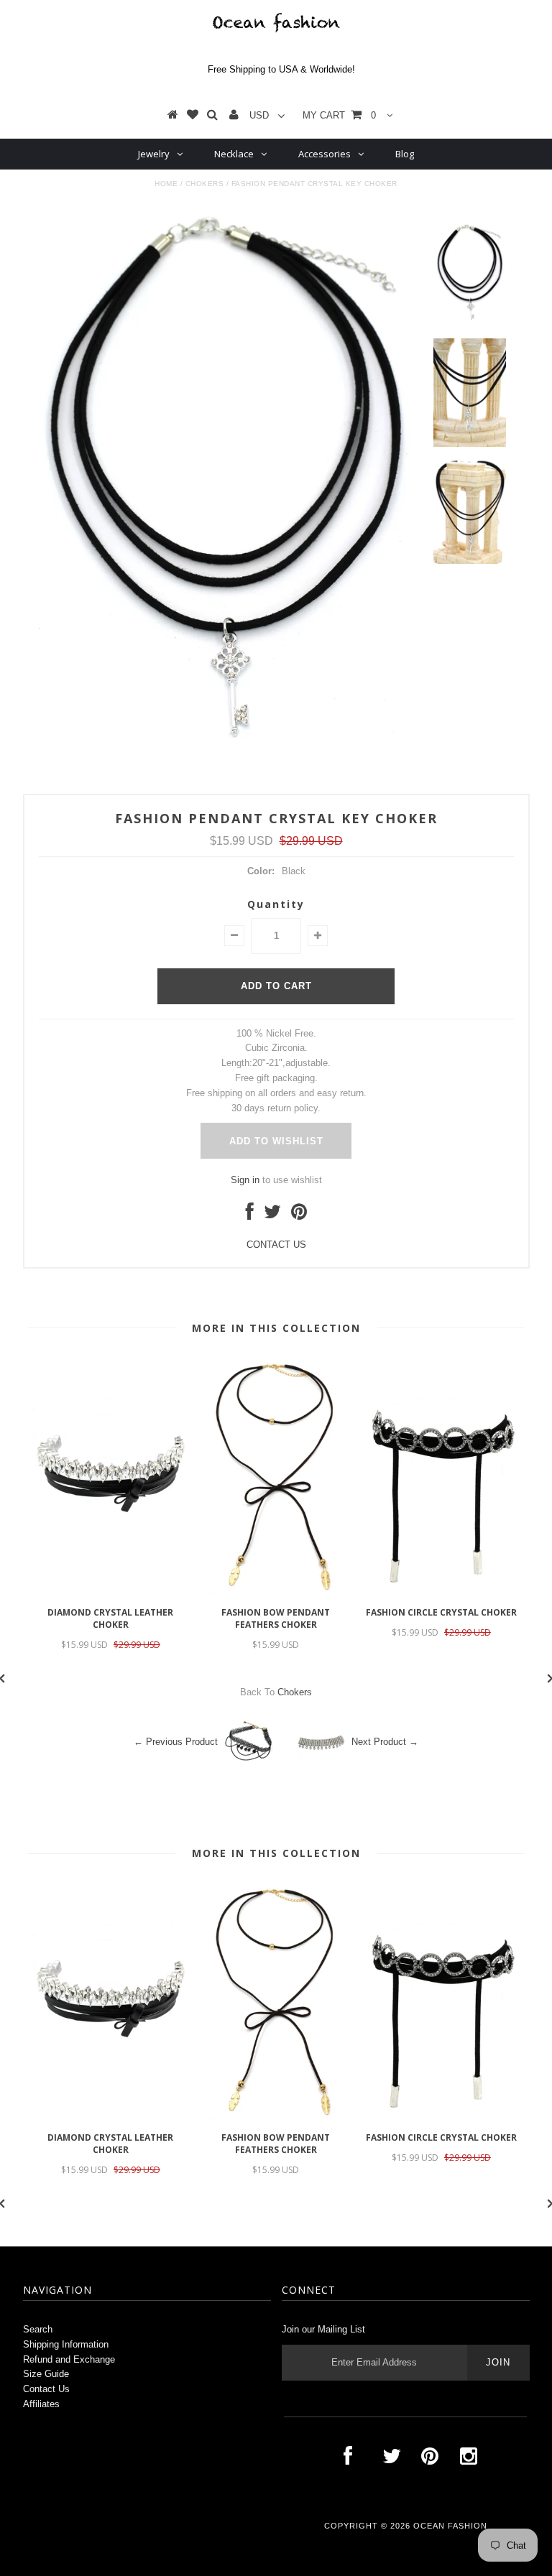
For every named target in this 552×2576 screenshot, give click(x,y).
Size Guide (46, 2374)
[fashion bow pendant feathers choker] (276, 1592)
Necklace (234, 154)
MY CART (339, 115)
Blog (405, 154)
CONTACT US (276, 1245)
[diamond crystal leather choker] (111, 1592)
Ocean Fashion (450, 2526)
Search (38, 2329)
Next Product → (385, 1742)
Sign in (245, 1180)
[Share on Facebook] (250, 1215)
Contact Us (46, 2389)
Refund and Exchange (69, 2359)
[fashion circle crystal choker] (441, 1592)
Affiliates (41, 2404)
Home (166, 184)
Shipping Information (66, 2344)
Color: (261, 871)
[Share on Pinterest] (299, 1215)
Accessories (325, 154)
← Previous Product (176, 1742)
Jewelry (154, 154)
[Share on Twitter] (272, 1215)
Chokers (205, 184)
